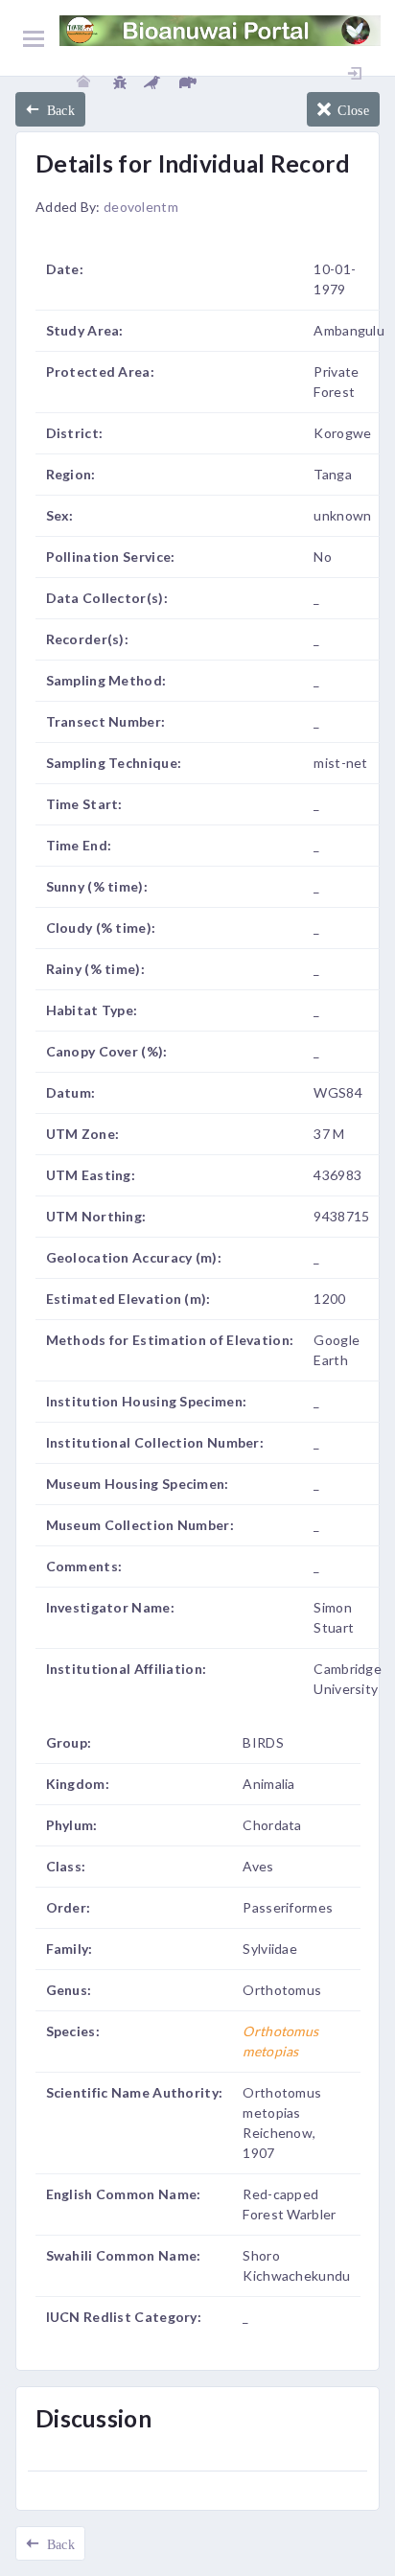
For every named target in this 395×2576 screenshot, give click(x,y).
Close (350, 109)
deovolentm (141, 207)
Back (57, 109)
